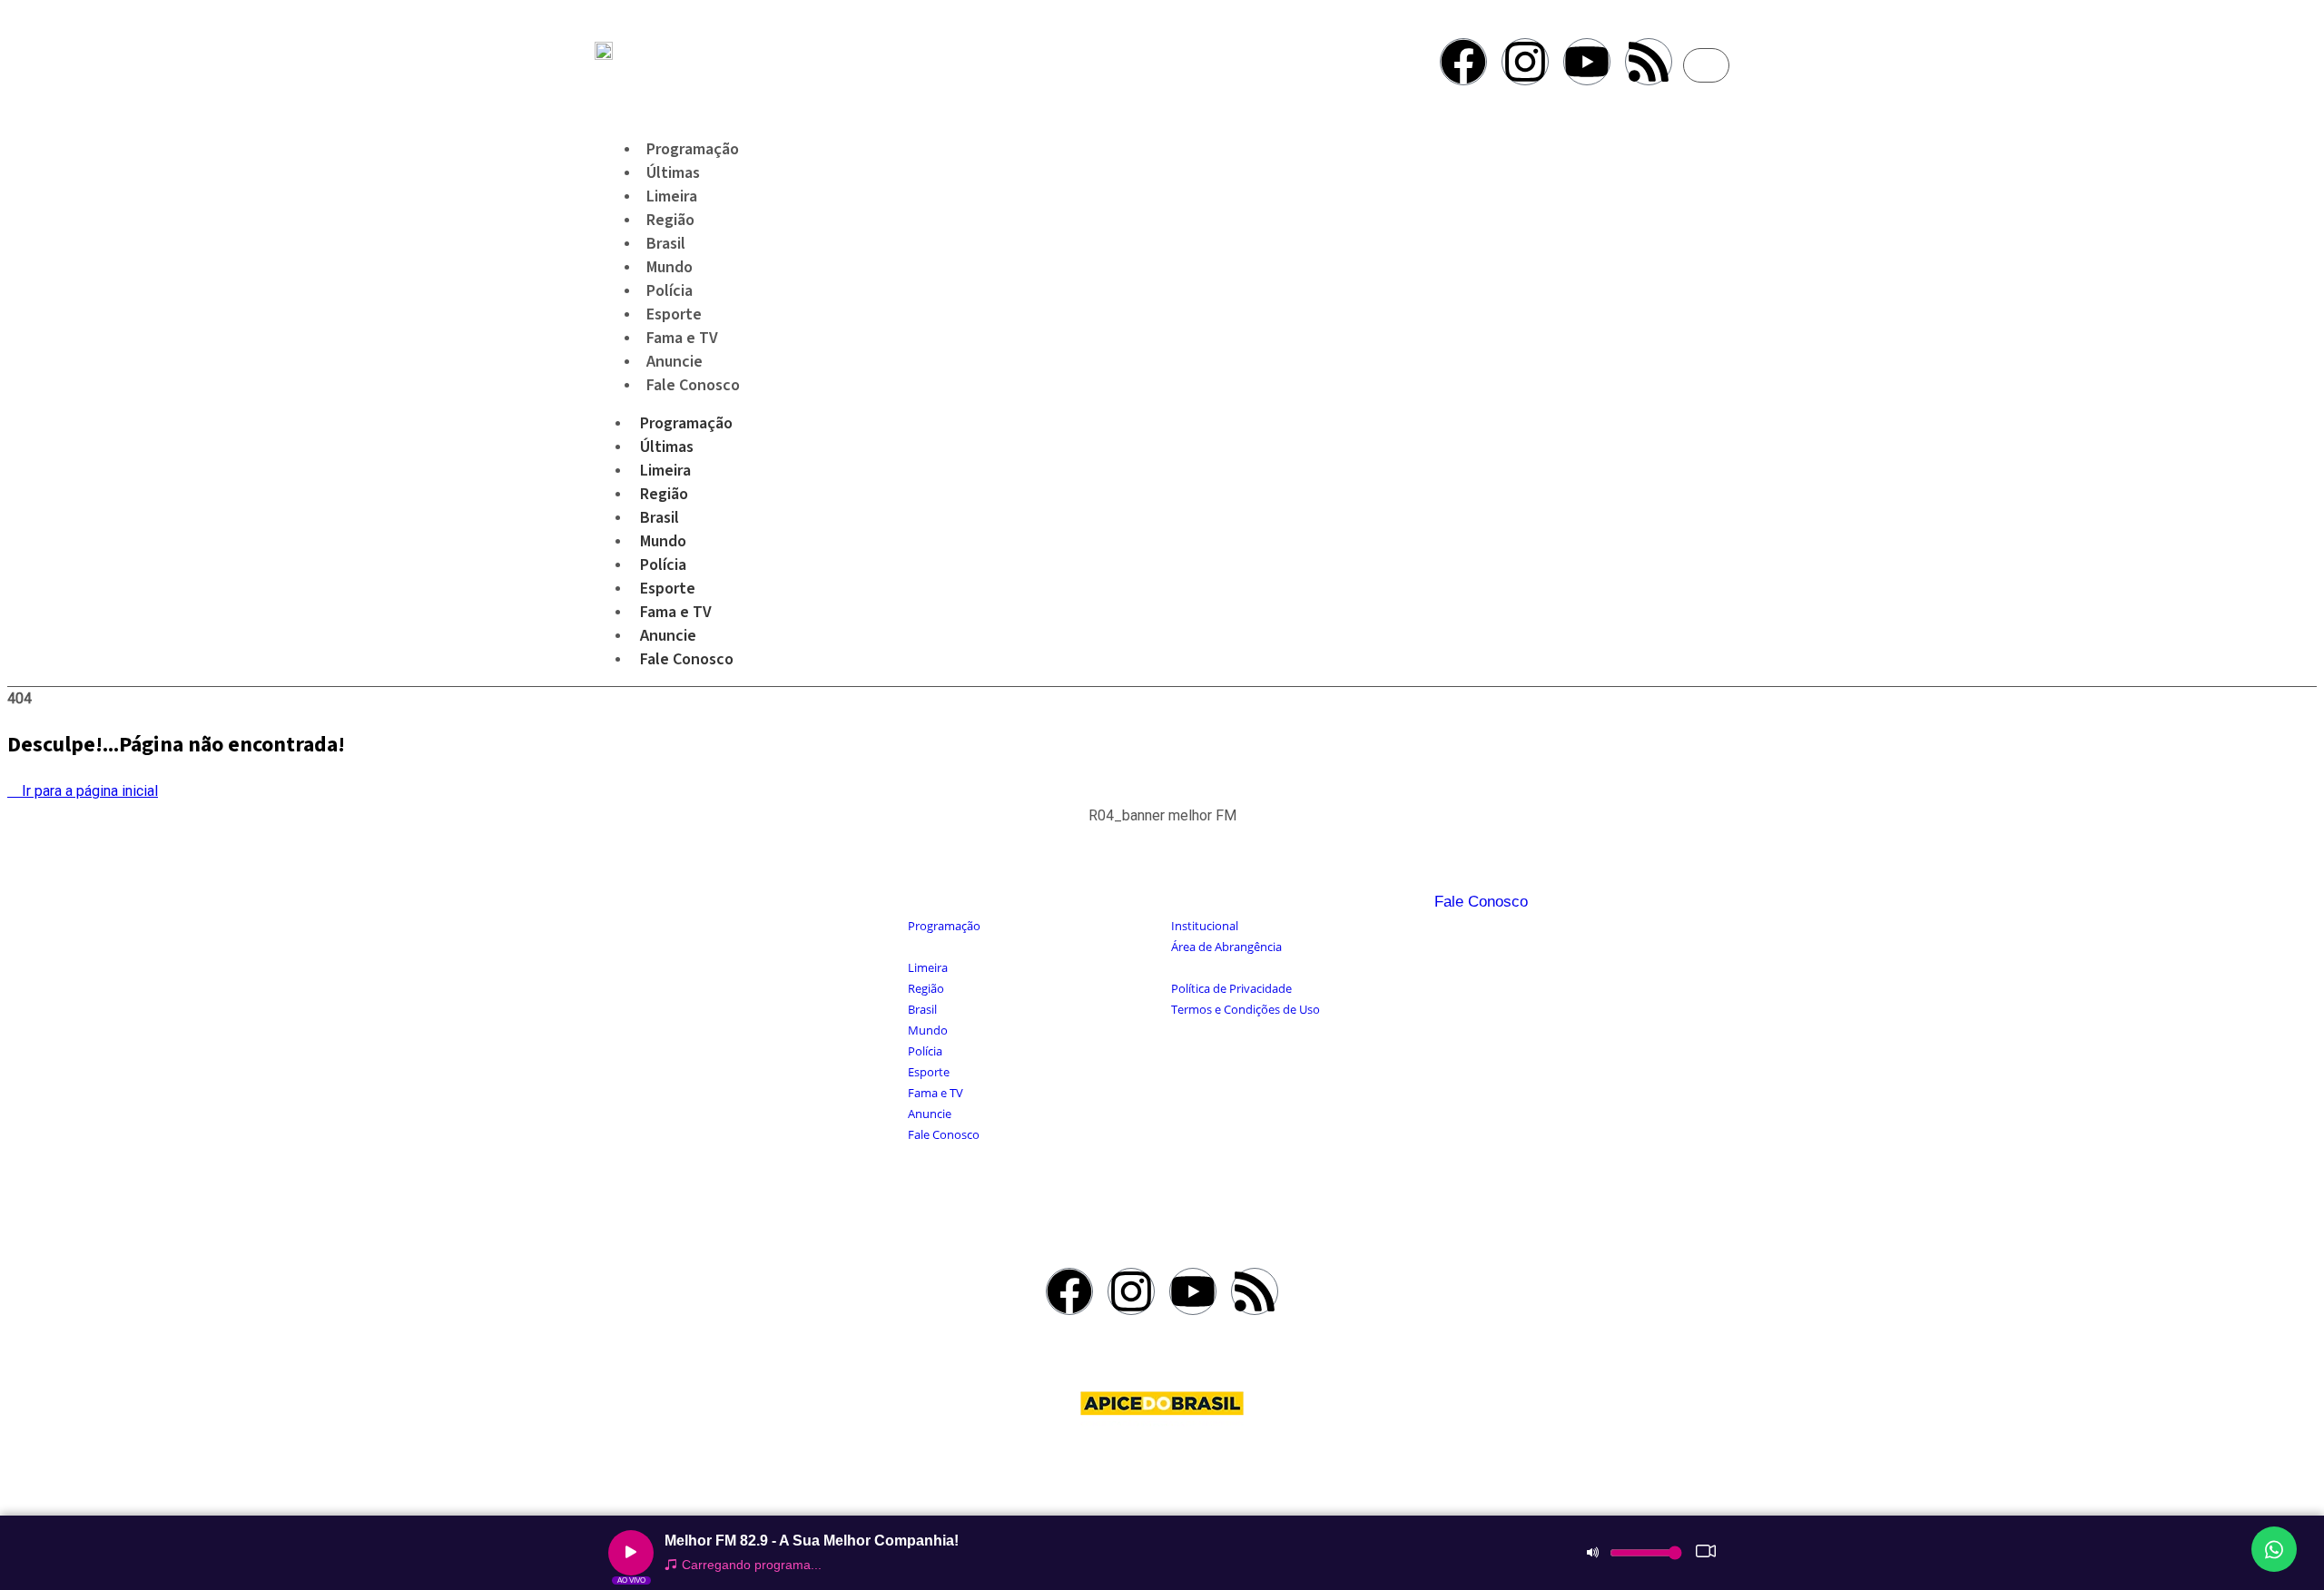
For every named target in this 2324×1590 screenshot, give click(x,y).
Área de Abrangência (1226, 947)
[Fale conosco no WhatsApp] (2274, 1549)
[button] (1162, 825)
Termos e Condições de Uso (1246, 1009)
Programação (686, 423)
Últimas (667, 447)
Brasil (660, 518)
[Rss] (1649, 62)
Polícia (663, 565)
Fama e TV (676, 612)
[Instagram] (1525, 62)
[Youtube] (1587, 62)
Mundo (663, 541)
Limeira (665, 471)
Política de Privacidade (1231, 988)
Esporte (668, 589)
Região (664, 494)
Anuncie (668, 636)
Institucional (1205, 926)
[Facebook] (1463, 62)
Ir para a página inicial (88, 791)
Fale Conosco (693, 385)
